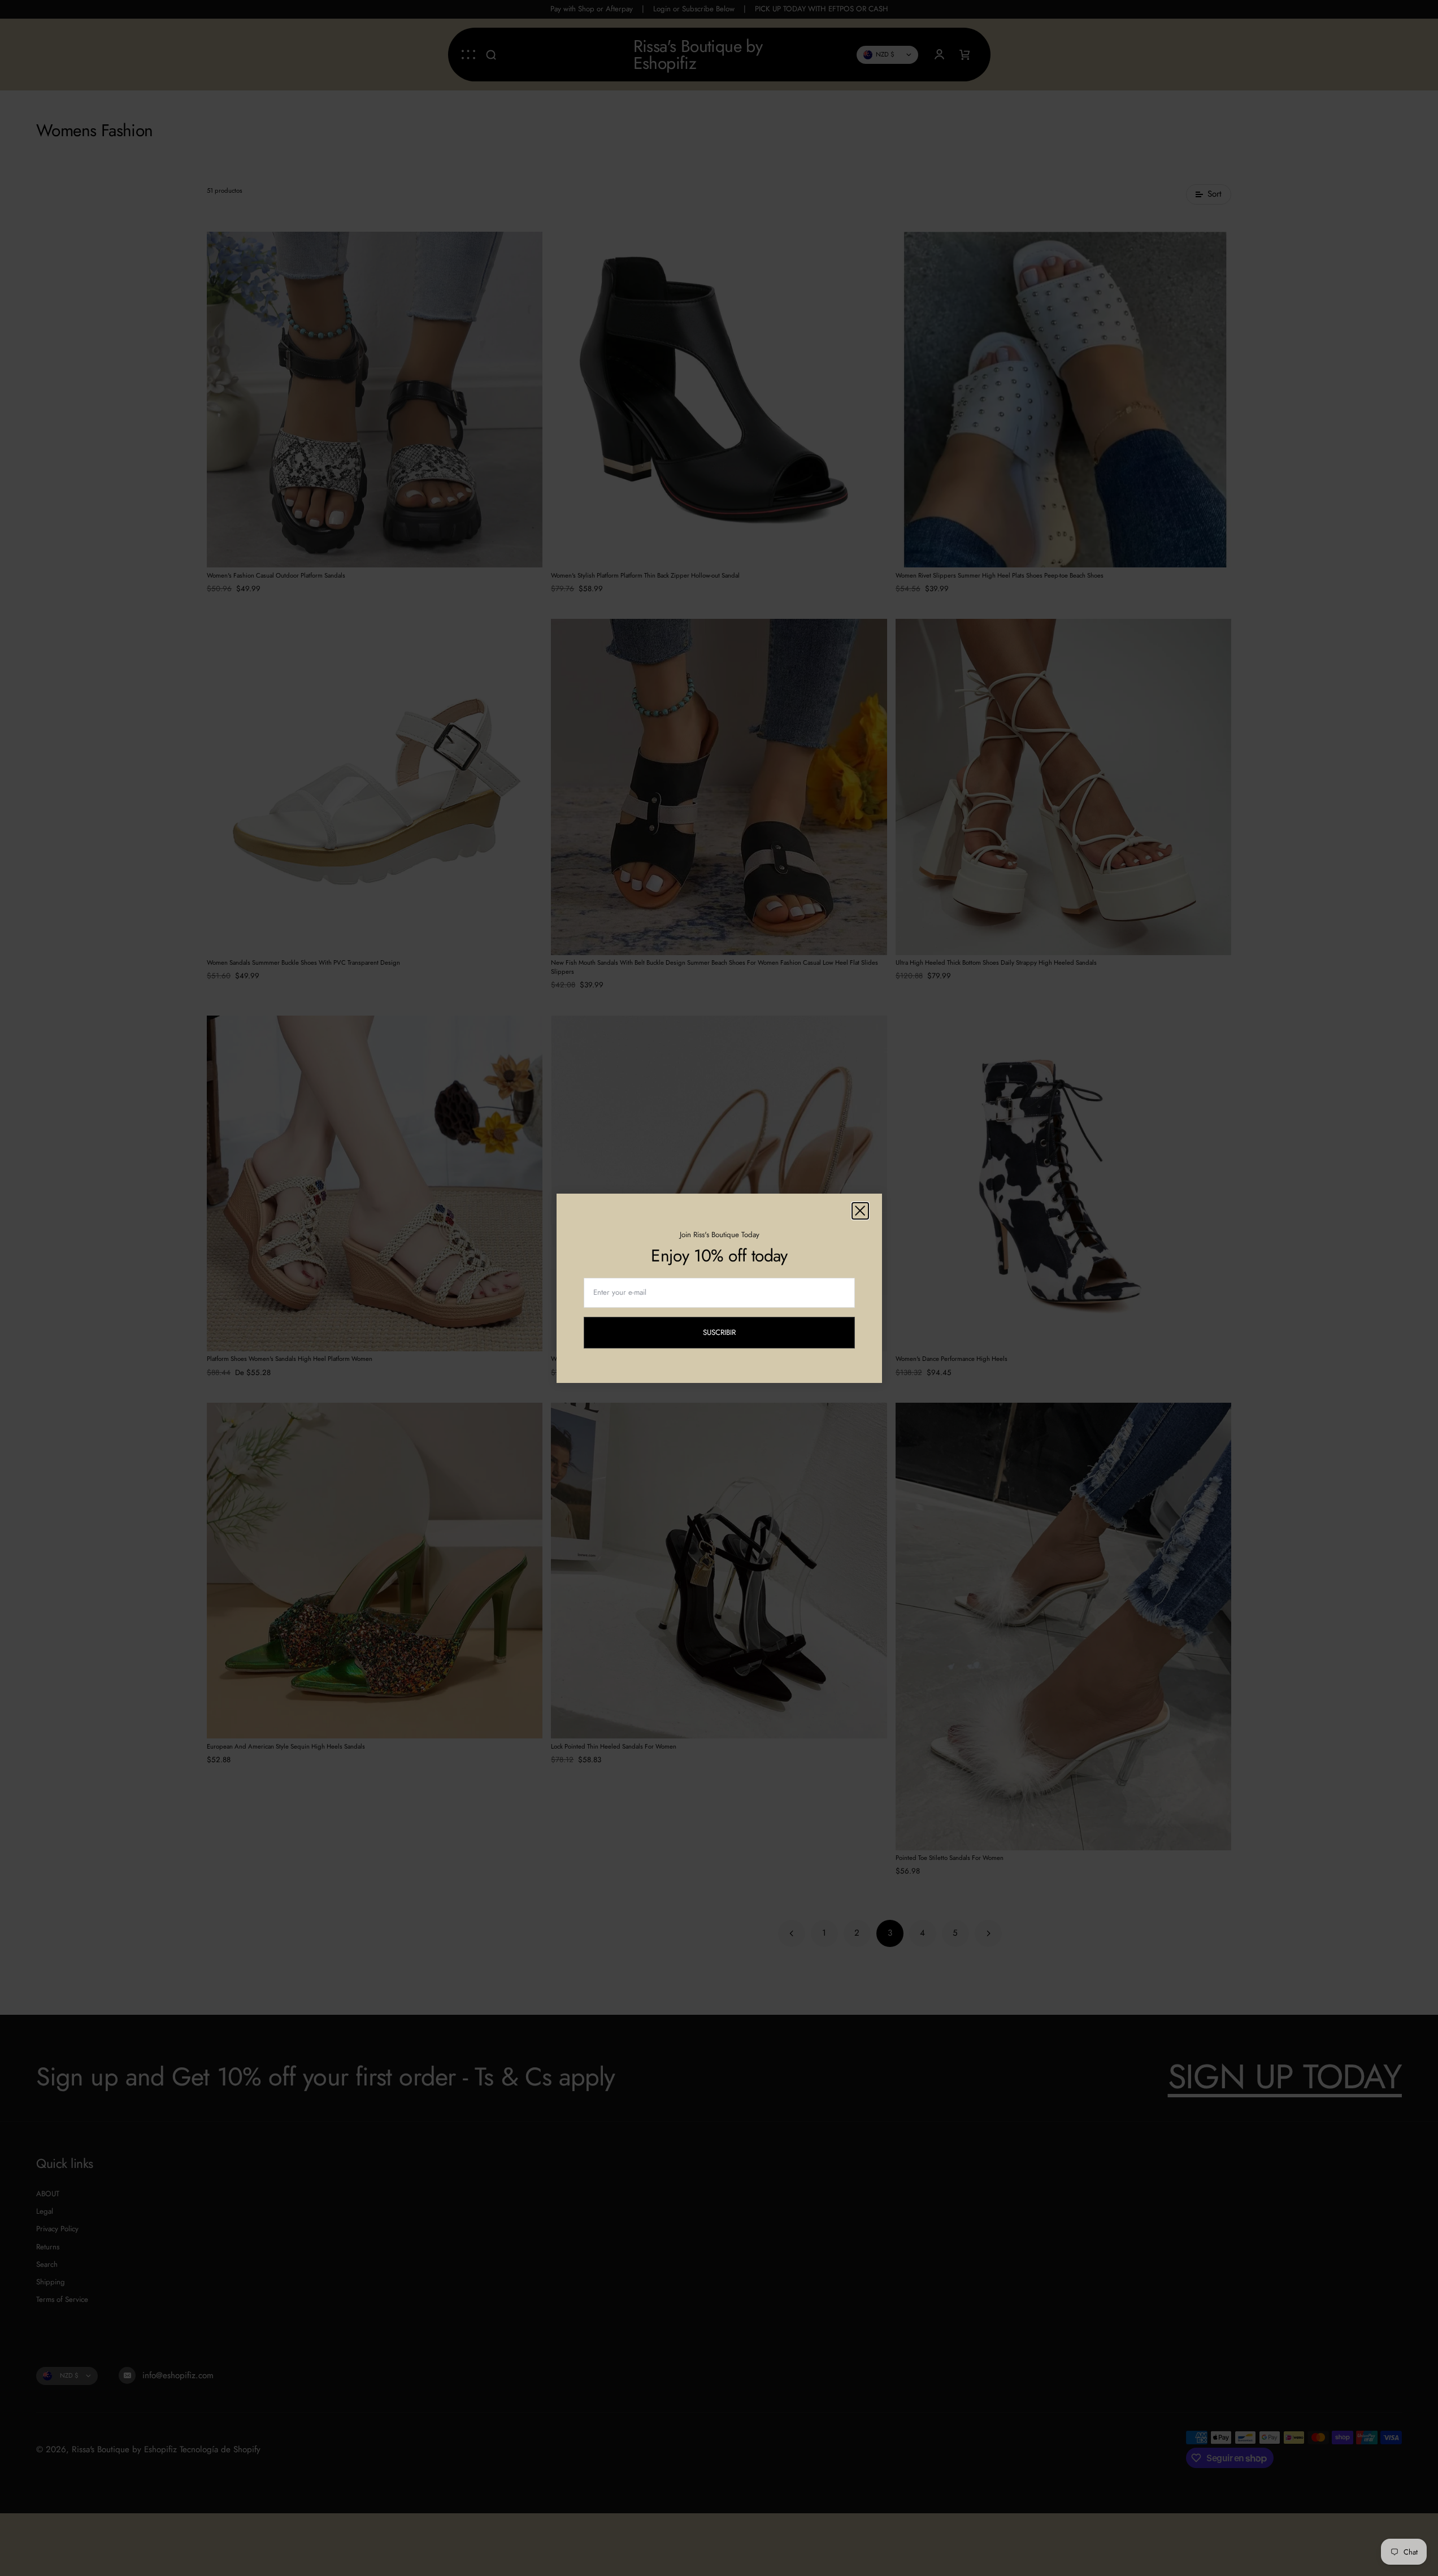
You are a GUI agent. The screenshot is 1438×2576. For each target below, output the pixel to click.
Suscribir (727, 1334)
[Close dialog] (860, 1211)
